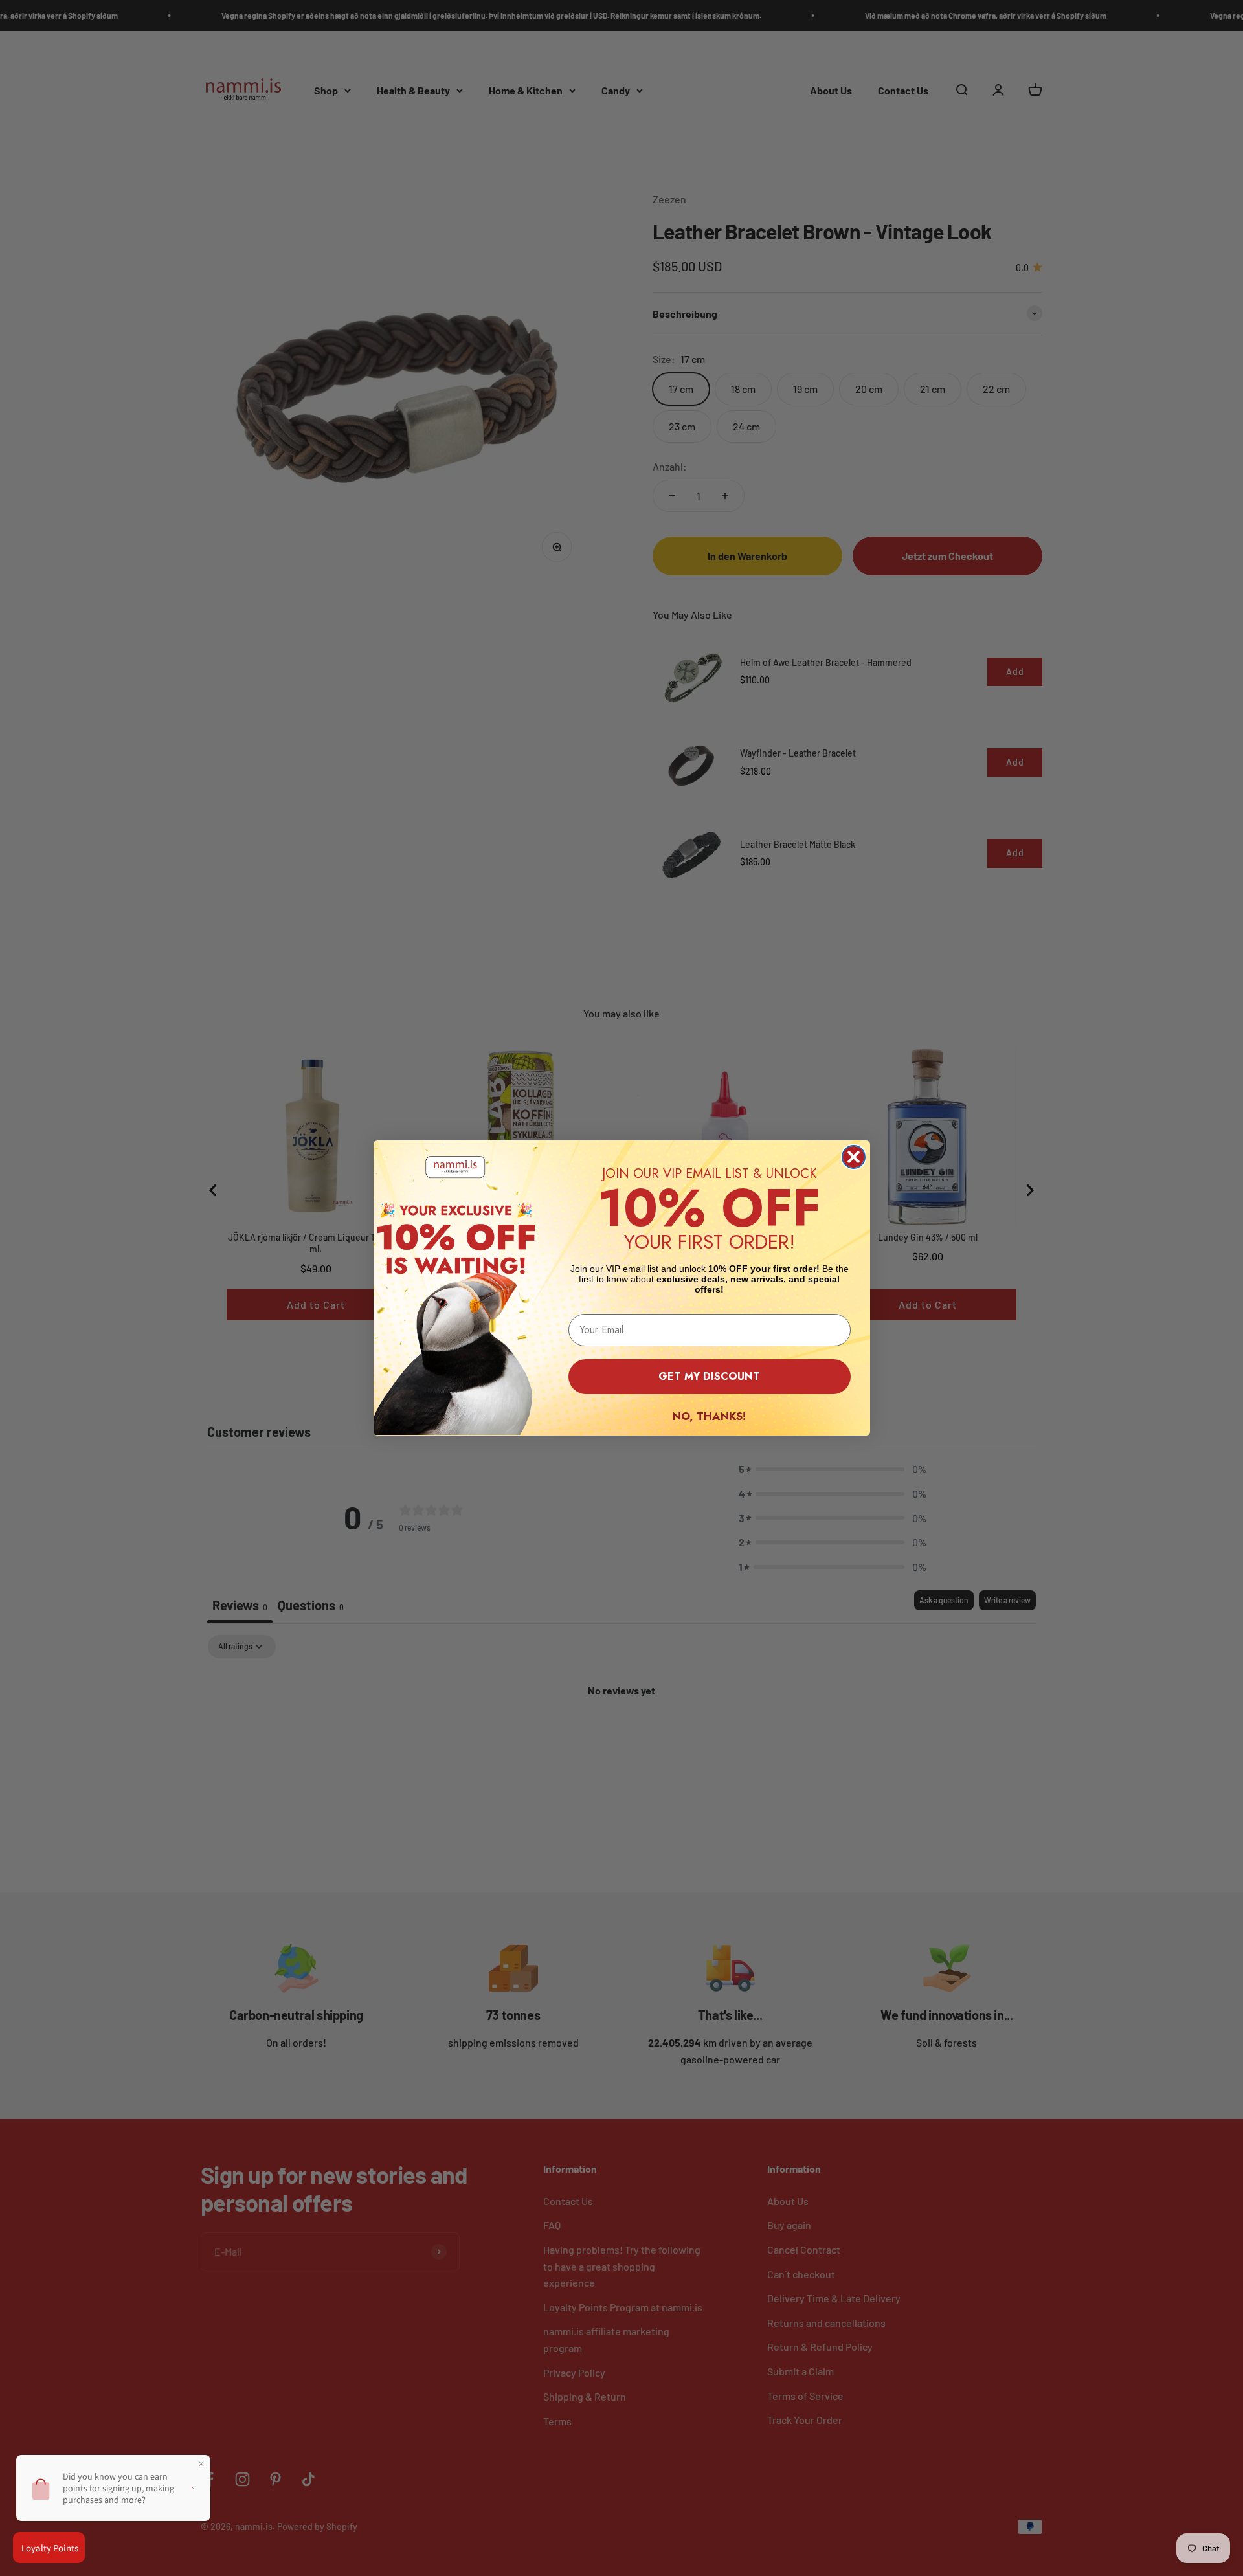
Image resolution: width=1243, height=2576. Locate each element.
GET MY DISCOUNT (709, 1376)
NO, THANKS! (709, 1416)
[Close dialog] (854, 1157)
